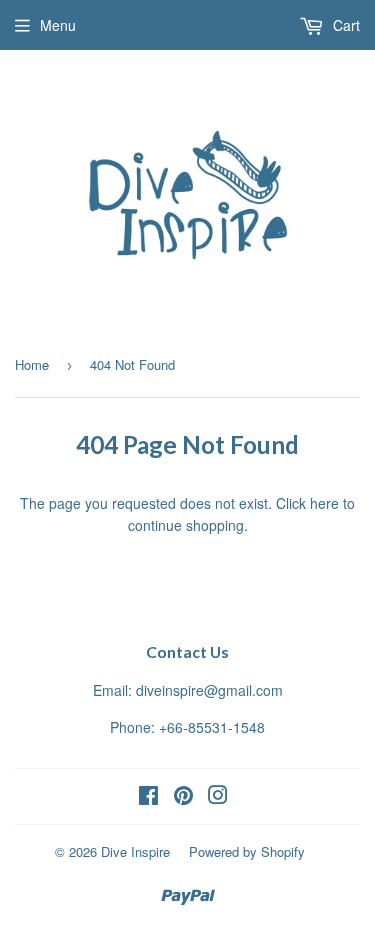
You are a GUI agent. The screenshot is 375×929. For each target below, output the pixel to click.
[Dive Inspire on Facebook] (148, 797)
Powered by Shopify (247, 851)
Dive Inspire (135, 851)
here (324, 503)
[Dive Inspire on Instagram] (218, 797)
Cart (344, 25)
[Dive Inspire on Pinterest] (183, 797)
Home (32, 364)
